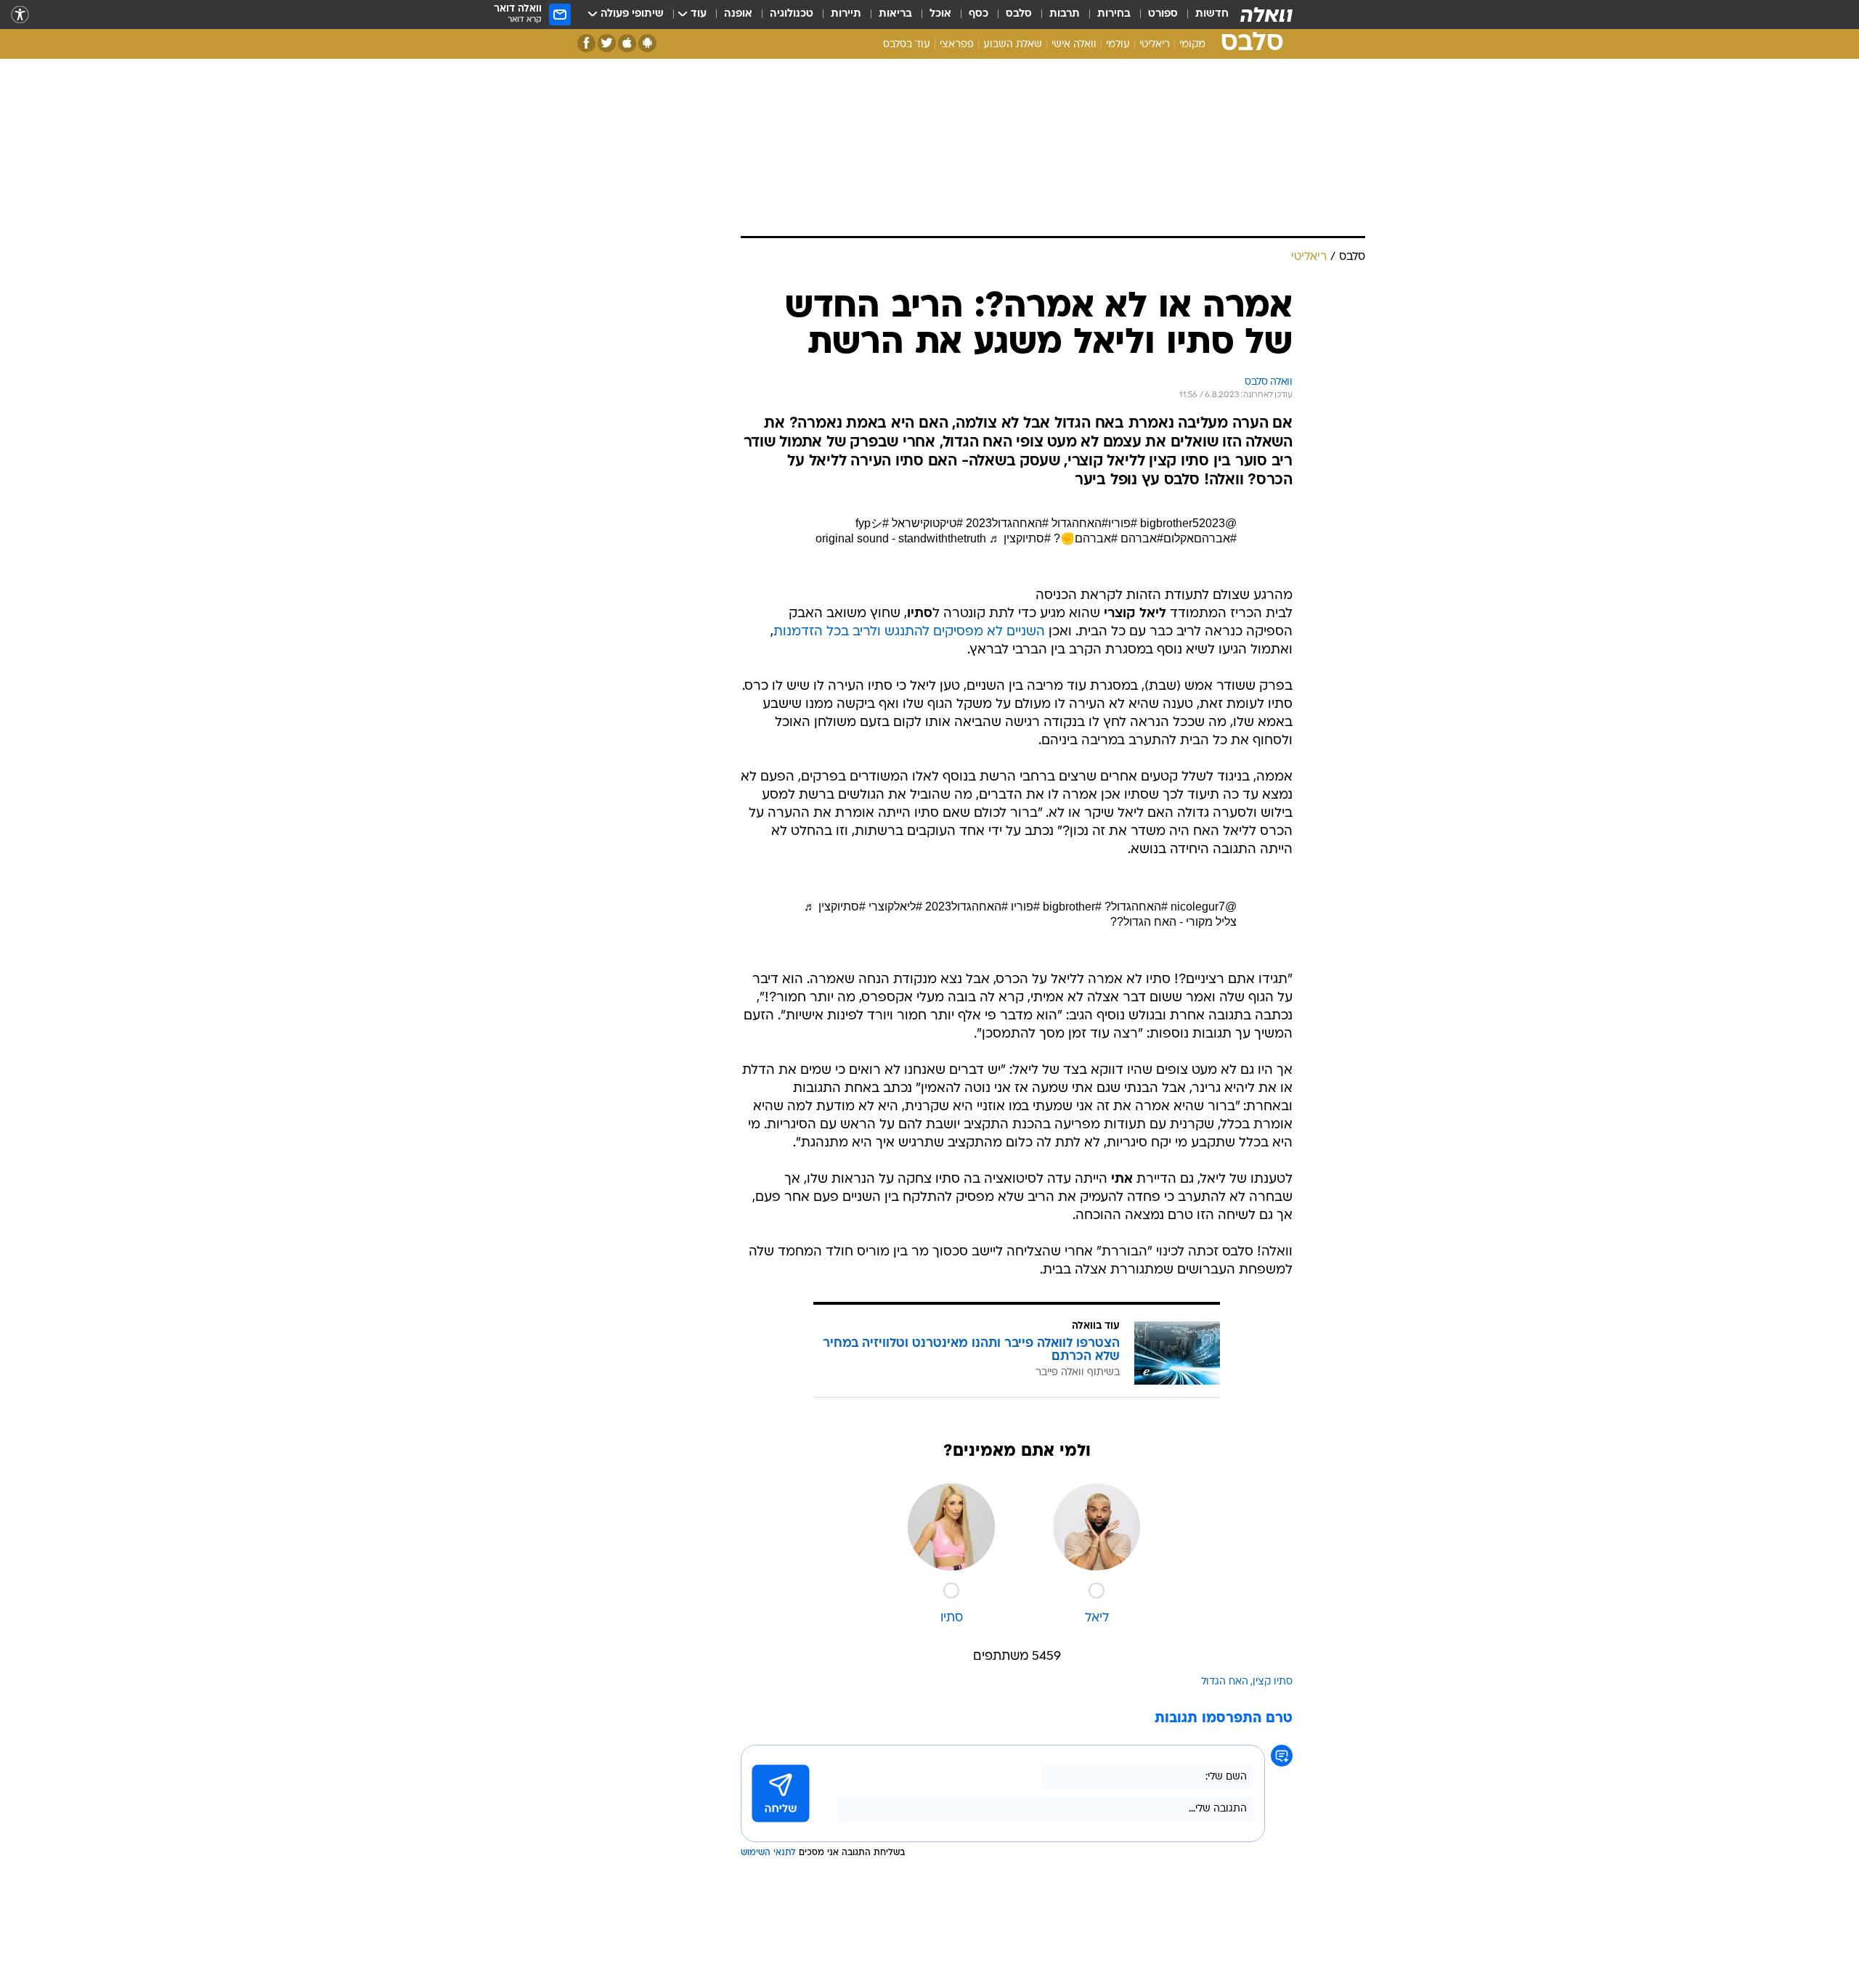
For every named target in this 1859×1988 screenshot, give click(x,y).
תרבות (1065, 14)
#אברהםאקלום (1200, 538)
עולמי (1118, 45)
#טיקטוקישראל (927, 523)
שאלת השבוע (1013, 45)
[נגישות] (20, 15)
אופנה (738, 14)
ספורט (1163, 14)
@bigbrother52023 (1188, 523)
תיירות (846, 14)
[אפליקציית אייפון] (627, 43)
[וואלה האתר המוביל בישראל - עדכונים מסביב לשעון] (1266, 15)
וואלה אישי (1074, 45)
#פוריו (1123, 523)
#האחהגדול (1080, 523)
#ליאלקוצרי (895, 907)
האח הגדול (1225, 1682)
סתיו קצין (1273, 1682)
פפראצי (957, 45)
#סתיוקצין (1027, 538)
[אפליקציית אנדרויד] (647, 43)
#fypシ (872, 523)
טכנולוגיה (792, 14)
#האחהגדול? (1136, 907)
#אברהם (1142, 538)
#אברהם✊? (1086, 538)
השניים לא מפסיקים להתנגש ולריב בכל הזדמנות (909, 632)
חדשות (1212, 14)
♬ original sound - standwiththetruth (908, 538)
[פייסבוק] (586, 43)
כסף (979, 14)
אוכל (940, 14)
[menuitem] (1203, 15)
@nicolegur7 (1204, 907)
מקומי (1192, 45)
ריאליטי (1155, 45)
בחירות (1114, 14)
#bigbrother (1072, 907)
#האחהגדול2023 (1007, 523)
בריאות (895, 14)
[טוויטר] (607, 43)
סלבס (1019, 14)
